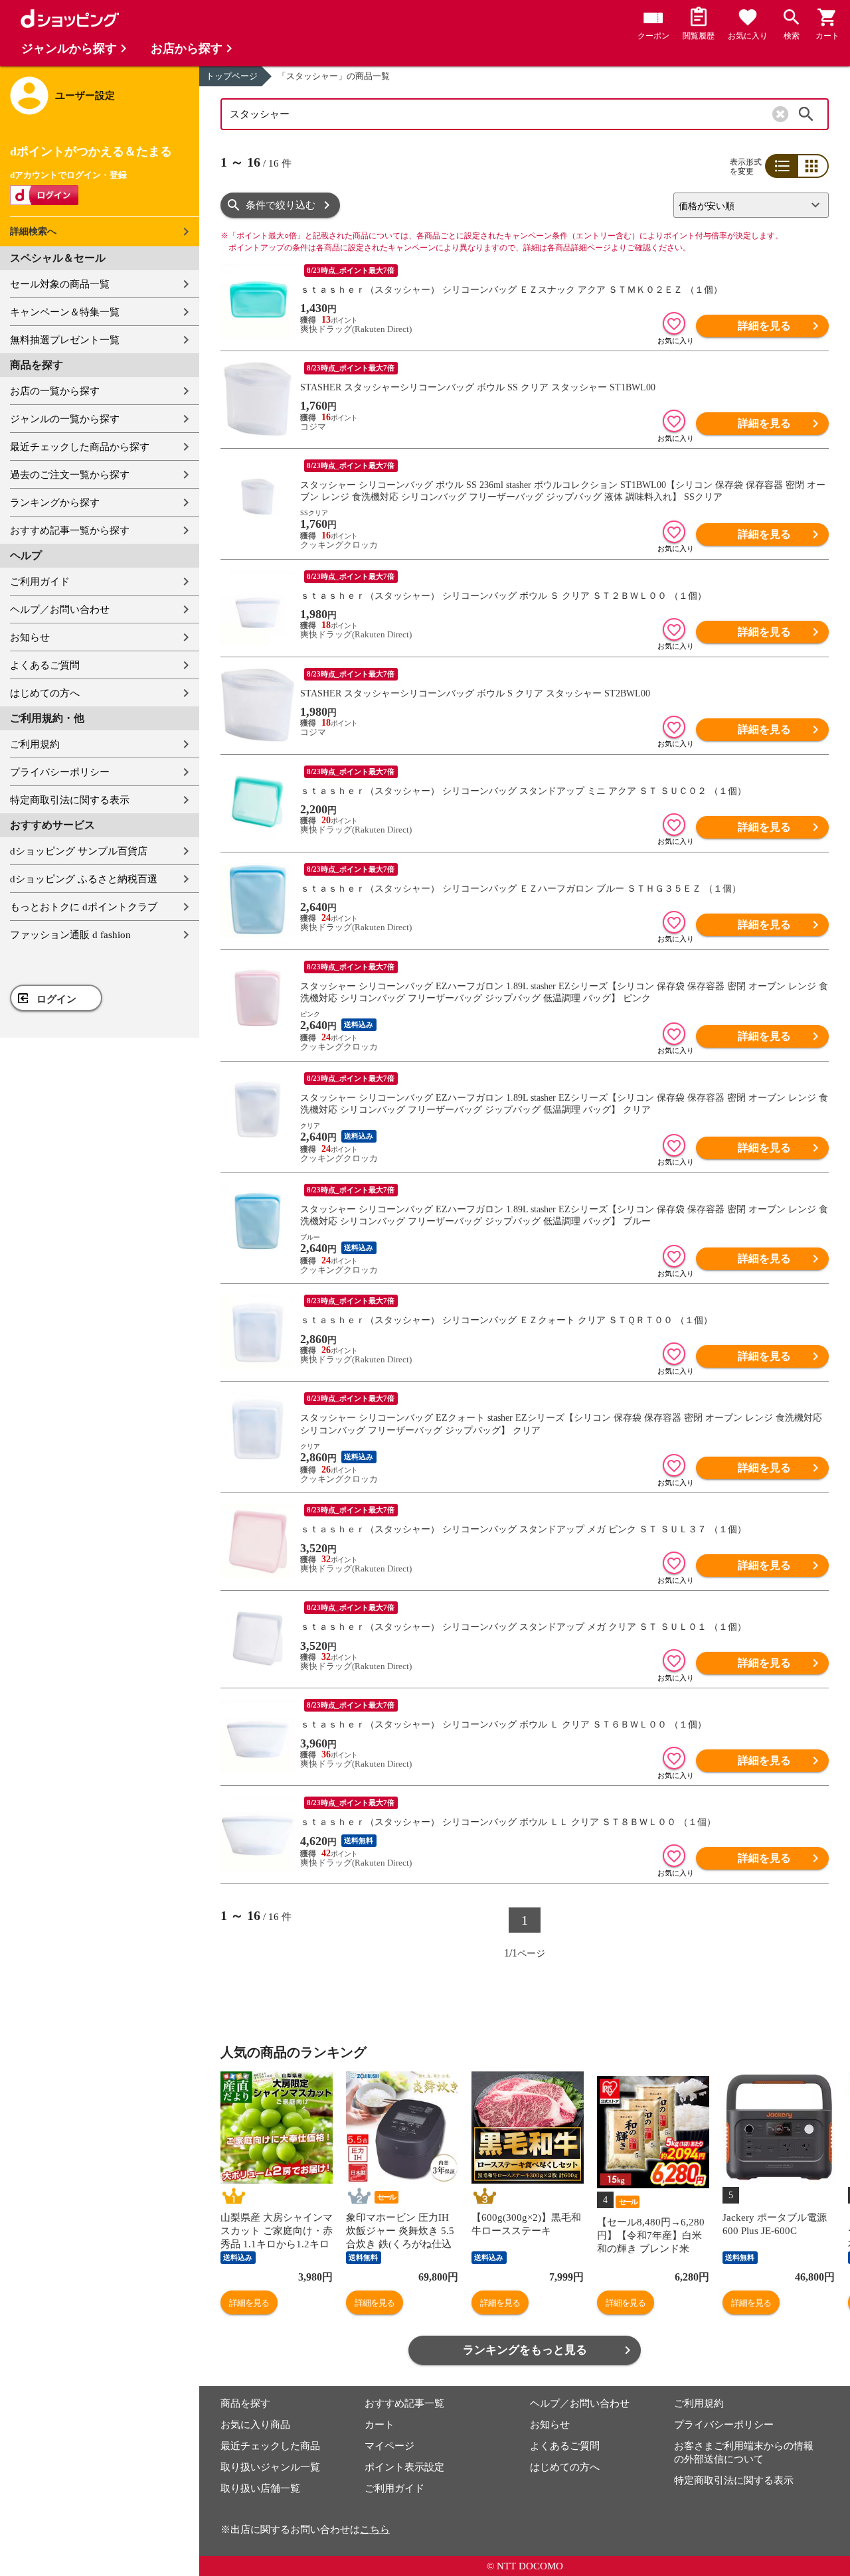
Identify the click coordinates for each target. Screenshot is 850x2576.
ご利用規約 (35, 744)
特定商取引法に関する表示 (70, 800)
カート (380, 2425)
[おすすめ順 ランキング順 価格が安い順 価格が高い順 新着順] (746, 205)
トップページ (232, 76)
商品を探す (245, 2403)
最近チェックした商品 (270, 2446)
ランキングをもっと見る (525, 2350)
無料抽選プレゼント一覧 (65, 340)
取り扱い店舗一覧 (260, 2488)
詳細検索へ (33, 231)
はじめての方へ (45, 693)
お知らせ (30, 637)
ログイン (56, 999)
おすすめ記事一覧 (404, 2403)
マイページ (389, 2446)
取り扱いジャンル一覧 (270, 2467)
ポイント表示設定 (404, 2467)
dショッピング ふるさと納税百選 (84, 879)
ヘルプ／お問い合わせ (60, 609)
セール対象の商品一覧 (60, 284)
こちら (375, 2530)
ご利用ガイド (40, 582)
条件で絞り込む (281, 205)
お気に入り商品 (255, 2425)
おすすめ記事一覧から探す (70, 530)
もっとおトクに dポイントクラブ (84, 907)
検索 (806, 114)
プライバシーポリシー (60, 772)
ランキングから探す (55, 503)
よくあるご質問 (45, 665)
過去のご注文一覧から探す (70, 475)
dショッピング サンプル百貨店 (79, 851)
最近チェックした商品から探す (80, 447)
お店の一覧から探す (55, 391)
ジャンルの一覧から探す (65, 419)
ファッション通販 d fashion (70, 935)
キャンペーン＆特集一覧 (65, 312)
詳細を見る (764, 326)
